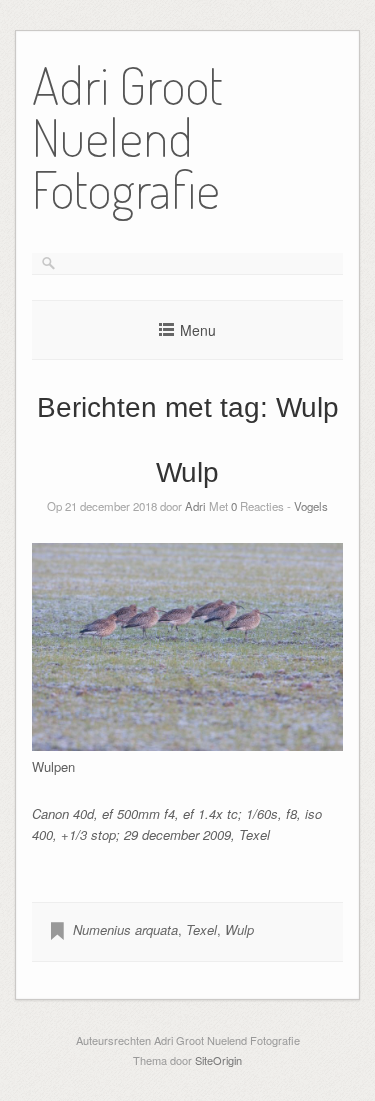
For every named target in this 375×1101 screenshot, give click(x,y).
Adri (195, 506)
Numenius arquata (125, 929)
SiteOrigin (218, 1060)
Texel (201, 929)
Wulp (187, 472)
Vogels (311, 506)
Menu (198, 330)
